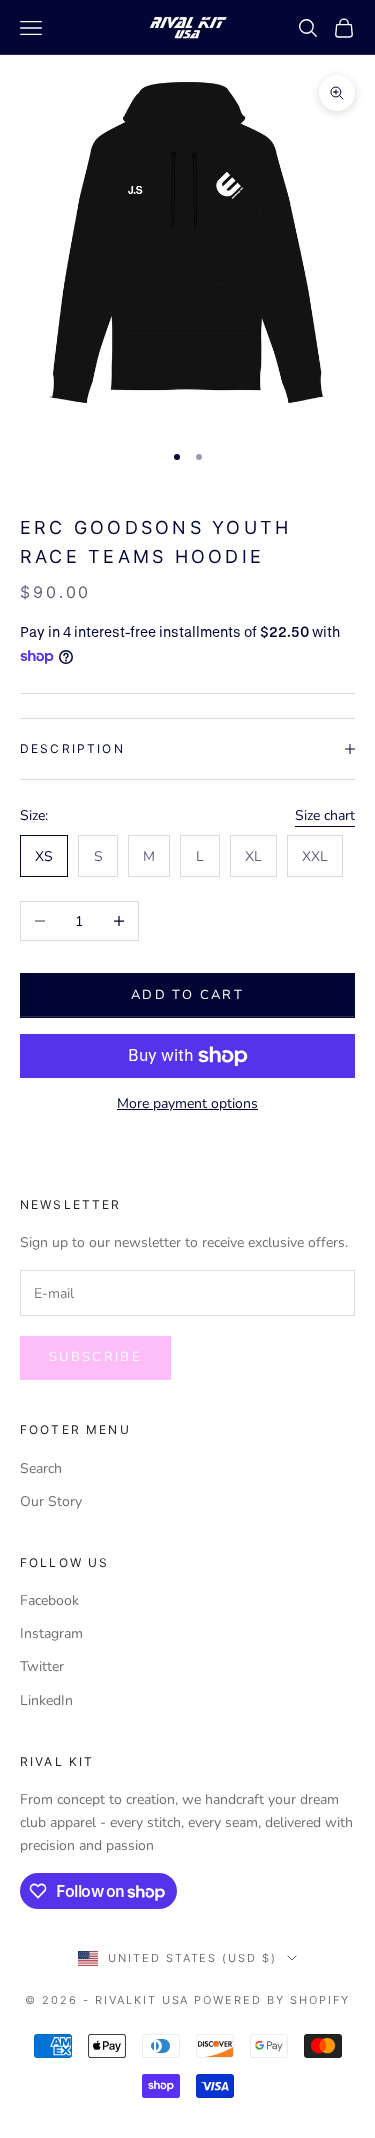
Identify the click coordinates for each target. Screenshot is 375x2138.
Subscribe (95, 1357)
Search (41, 1468)
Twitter (42, 1666)
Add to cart (187, 995)
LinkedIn (46, 1700)
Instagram (51, 1633)
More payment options (187, 1103)
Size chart (325, 815)
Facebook (49, 1600)
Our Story (51, 1501)
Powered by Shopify (272, 2000)
